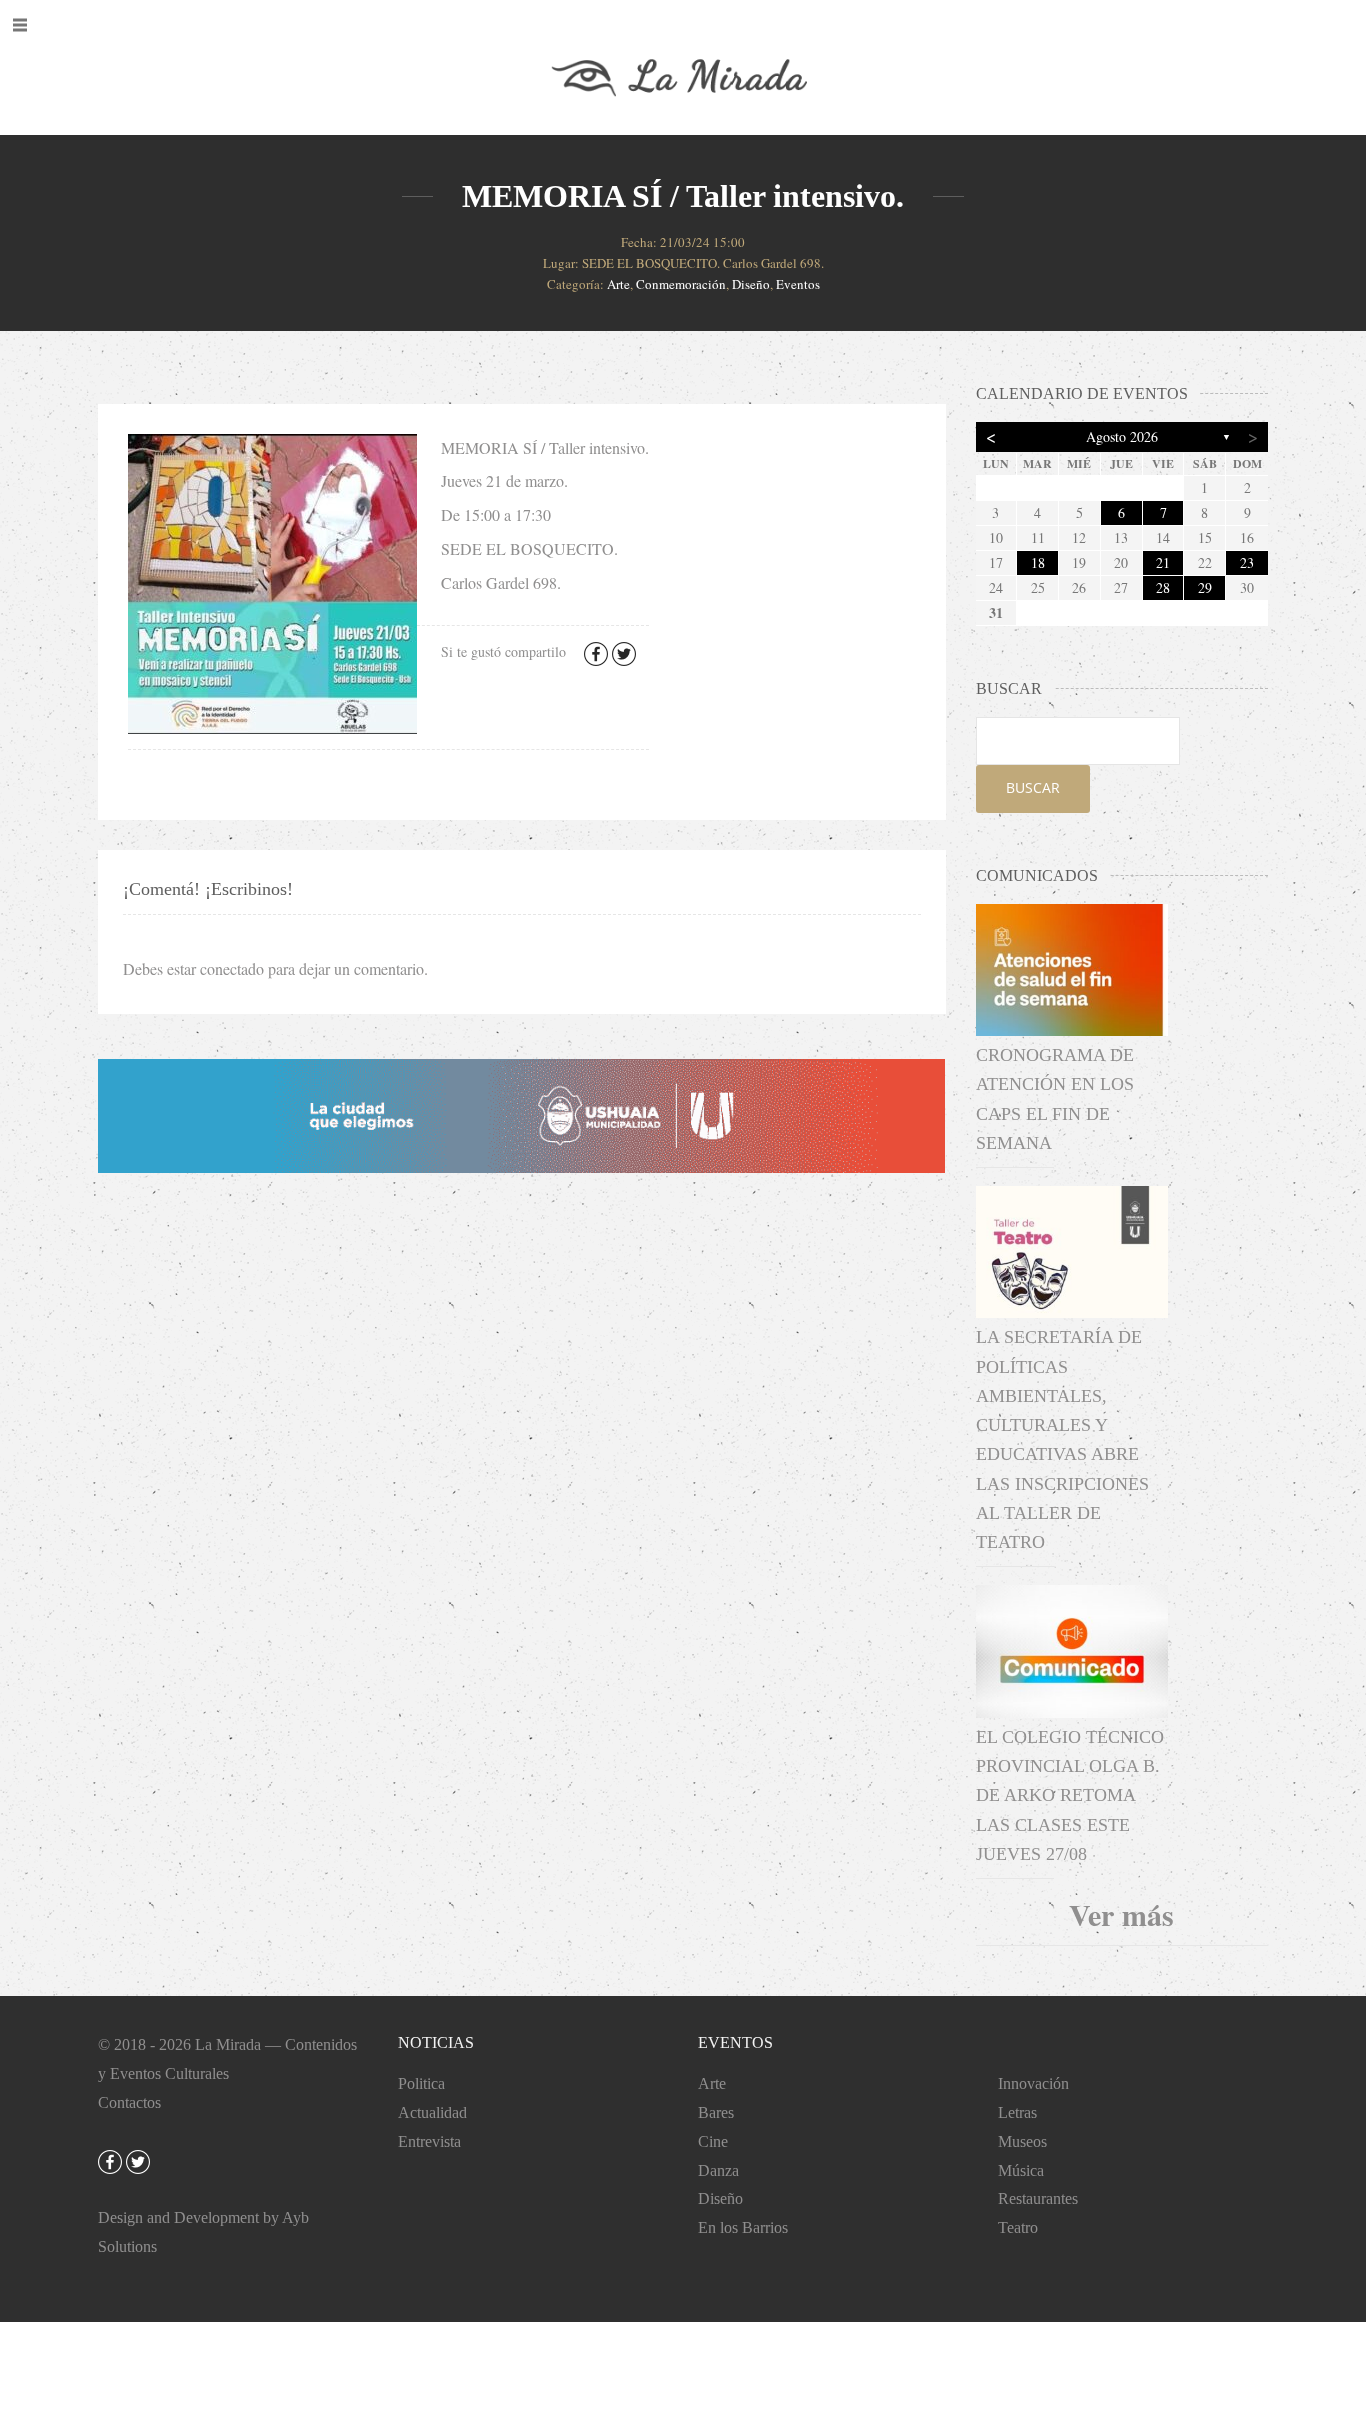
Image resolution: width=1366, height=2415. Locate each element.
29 (1205, 587)
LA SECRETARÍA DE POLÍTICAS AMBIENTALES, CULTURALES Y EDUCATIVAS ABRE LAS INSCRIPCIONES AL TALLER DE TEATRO (1062, 1439)
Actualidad (432, 2112)
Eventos (798, 284)
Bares (716, 2112)
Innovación (1033, 2083)
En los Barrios (743, 2227)
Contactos (129, 2102)
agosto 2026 (1122, 436)
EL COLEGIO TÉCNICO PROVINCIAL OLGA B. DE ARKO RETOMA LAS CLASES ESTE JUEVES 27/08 (1070, 1795)
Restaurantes (1038, 2198)
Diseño (751, 284)
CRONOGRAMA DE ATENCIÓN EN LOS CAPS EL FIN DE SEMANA (1055, 1099)
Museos (1022, 2141)
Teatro (1018, 2227)
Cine (713, 2141)
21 (1163, 562)
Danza (718, 2170)
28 (1163, 587)
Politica (421, 2083)
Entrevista (429, 2141)
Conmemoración (681, 284)
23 (1247, 562)
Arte (618, 284)
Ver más (1121, 1914)
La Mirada (228, 2044)
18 (1038, 562)
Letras (1017, 2112)
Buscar (1033, 787)
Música (1021, 2170)
